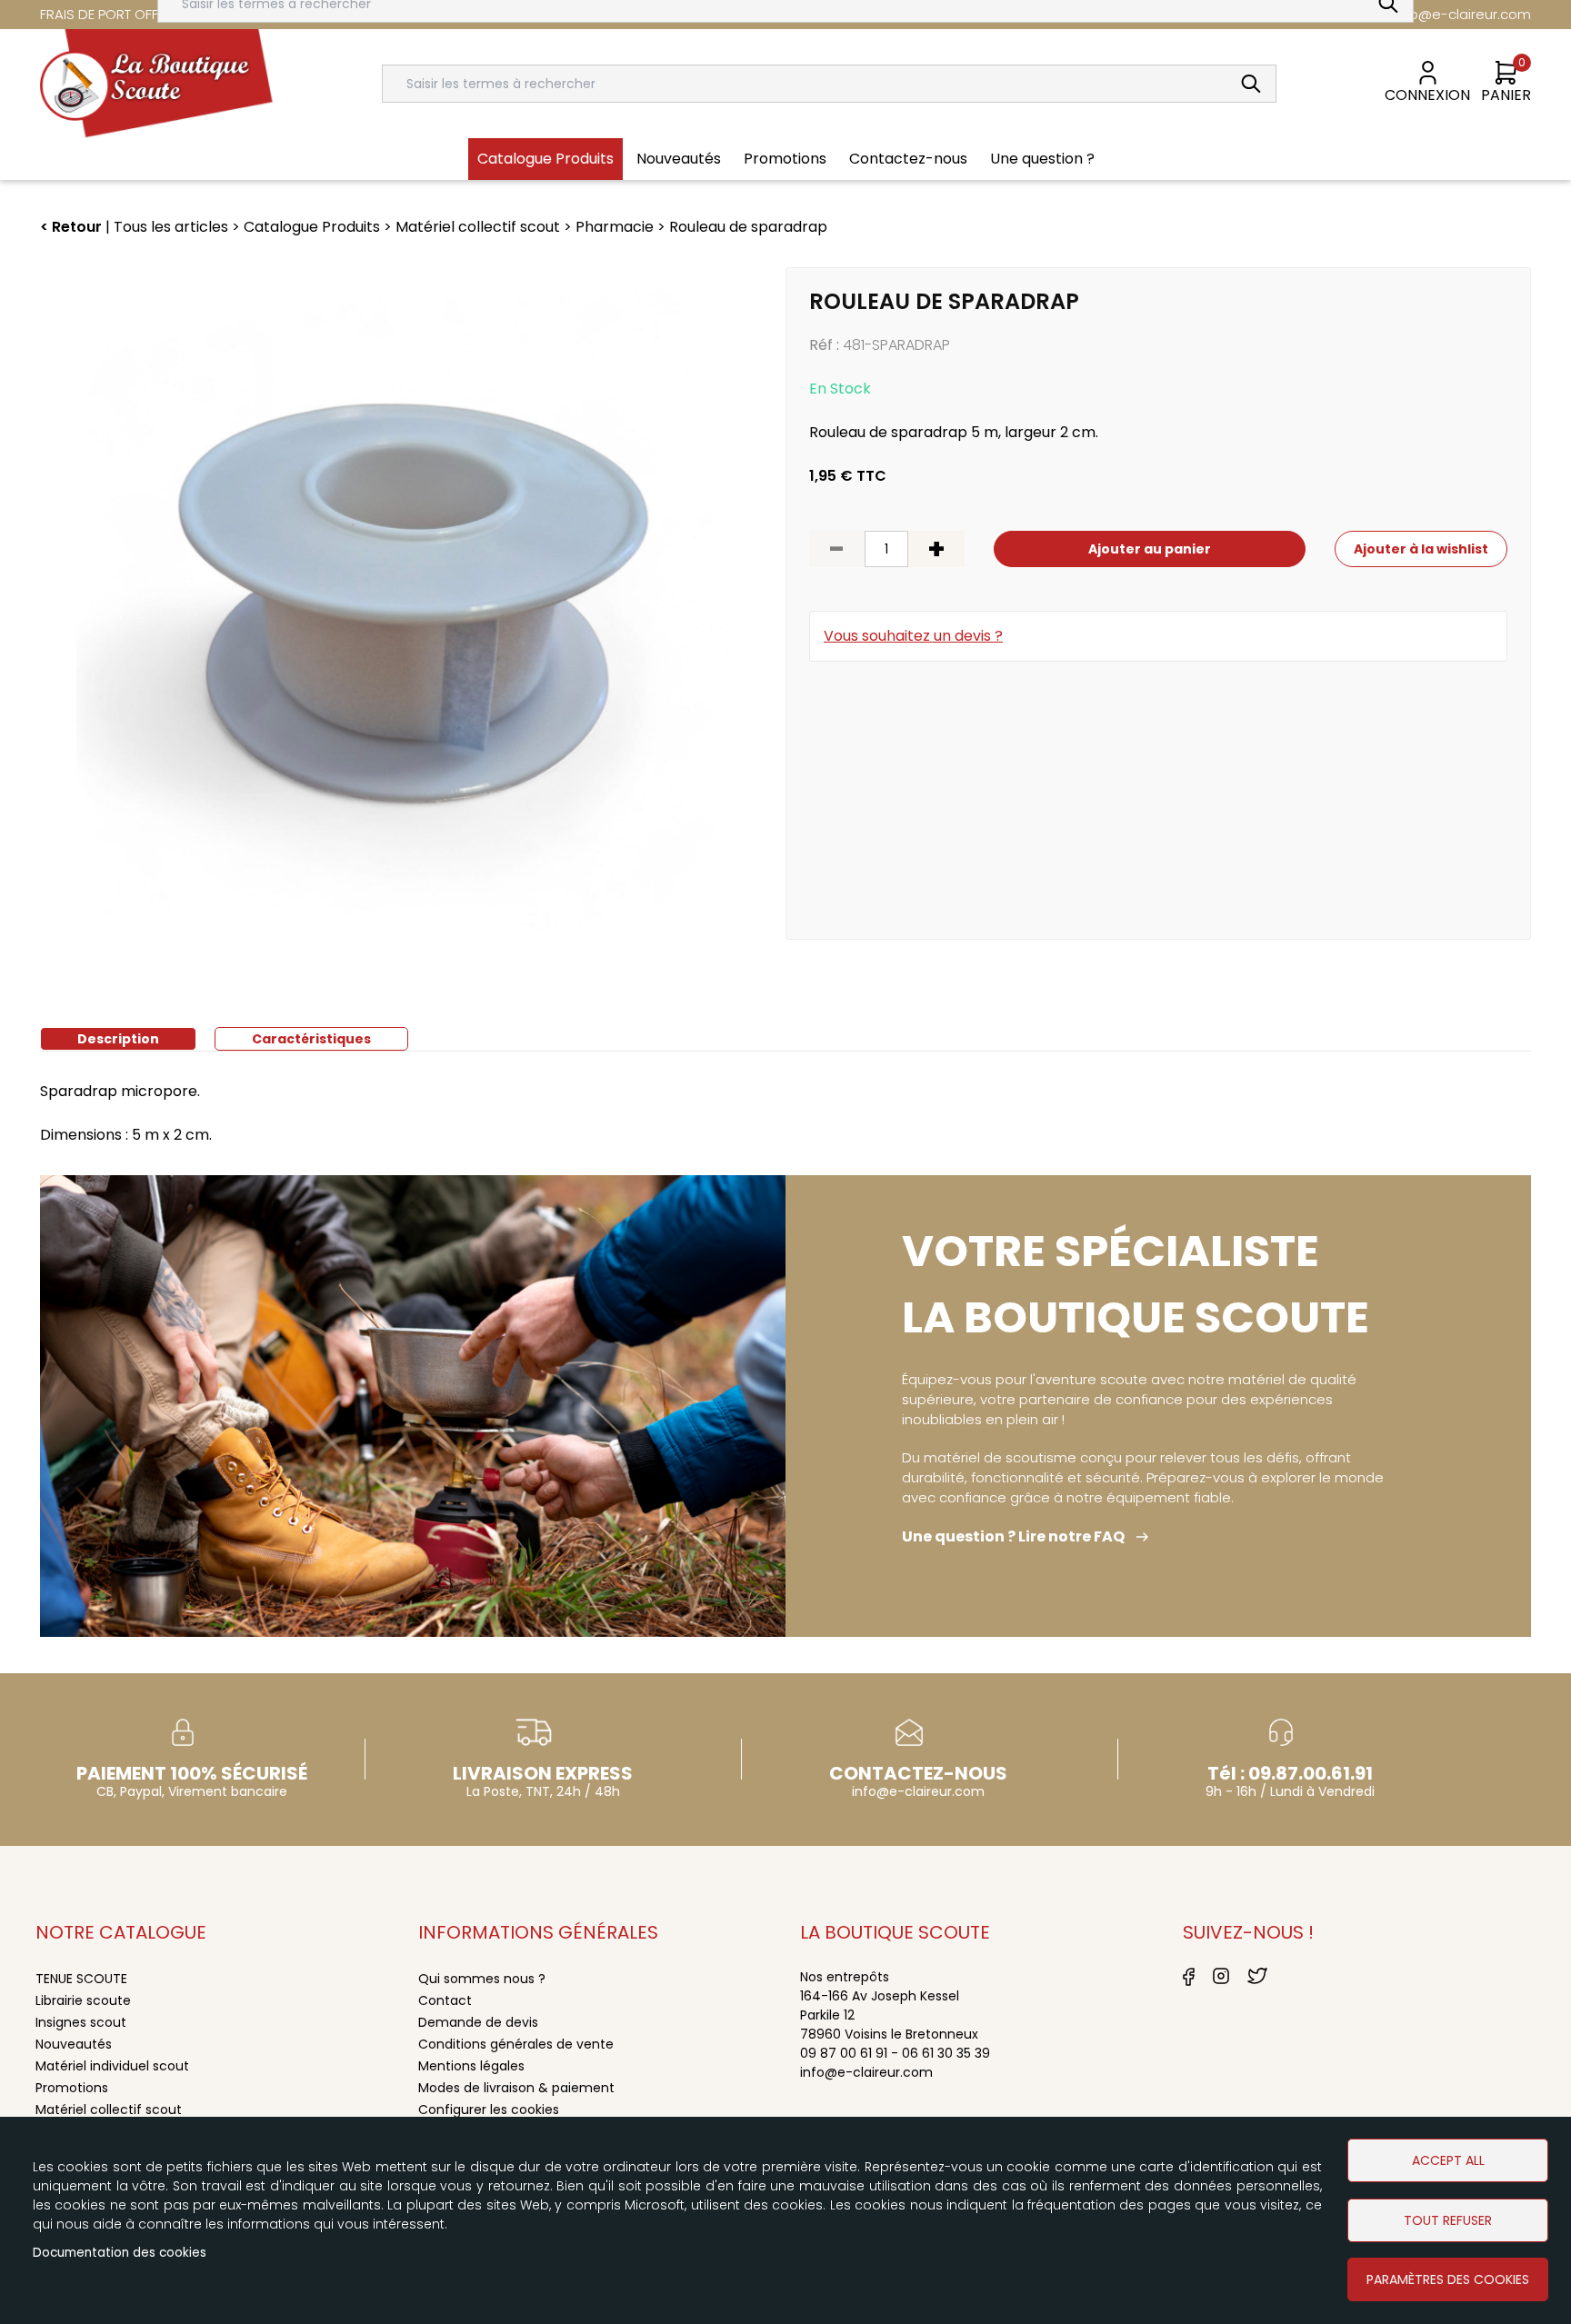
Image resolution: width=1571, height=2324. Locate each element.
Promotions (72, 2088)
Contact (445, 2000)
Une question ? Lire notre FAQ (1013, 1536)
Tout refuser (1448, 2220)
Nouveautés (74, 2044)
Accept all (1448, 2160)
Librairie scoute (83, 2000)
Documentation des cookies (120, 2253)
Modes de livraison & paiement (516, 2088)
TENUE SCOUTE (81, 1979)
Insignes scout (81, 2022)
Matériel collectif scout (109, 2110)
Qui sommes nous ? (482, 1979)
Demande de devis (478, 2022)
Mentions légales (471, 2066)
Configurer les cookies (489, 2110)
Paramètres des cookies (1448, 2279)
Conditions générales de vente (516, 2044)
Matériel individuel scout (112, 2066)
